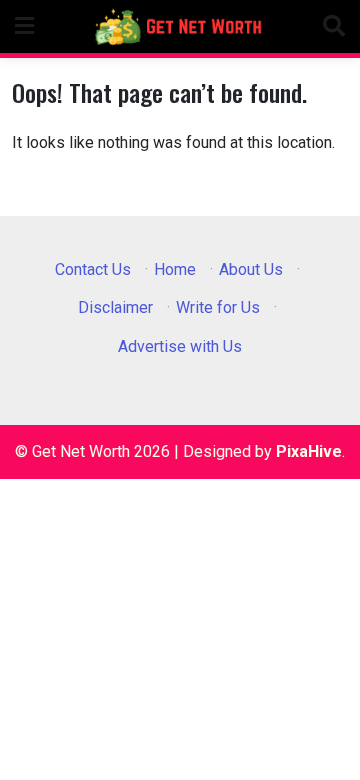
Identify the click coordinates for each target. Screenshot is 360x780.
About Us (251, 269)
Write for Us (218, 307)
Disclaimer (115, 307)
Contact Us (93, 269)
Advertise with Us (180, 346)
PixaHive (309, 451)
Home (175, 269)
